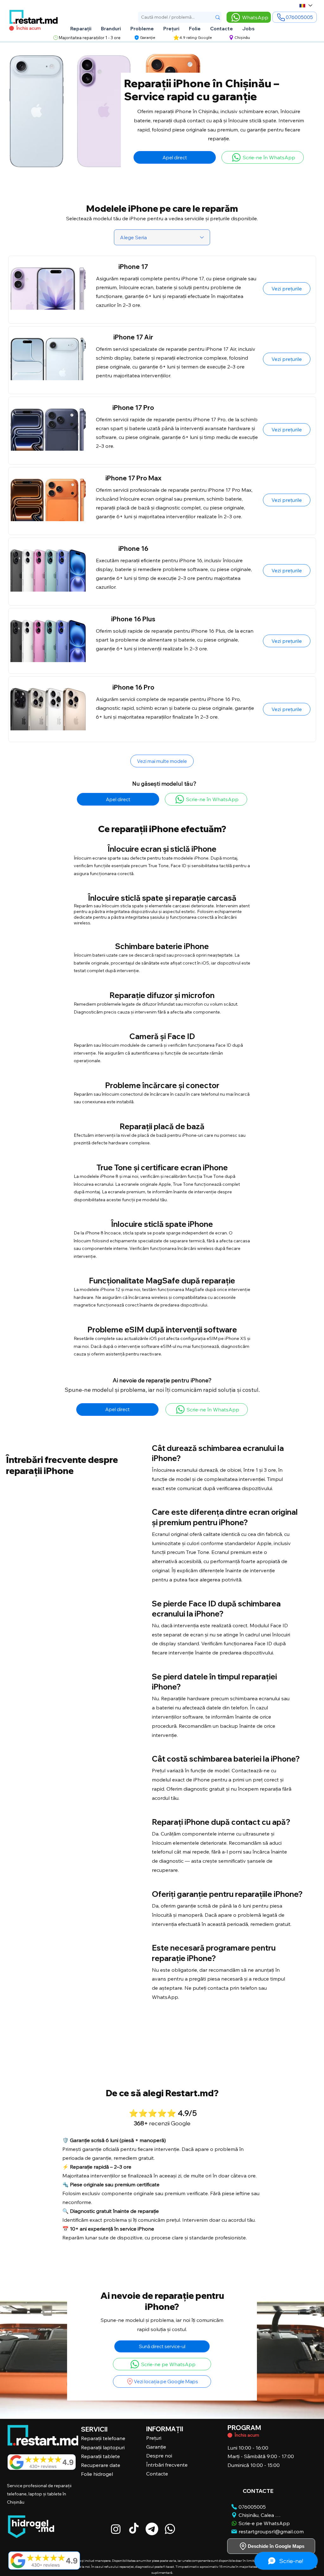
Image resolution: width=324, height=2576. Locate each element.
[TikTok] (134, 2529)
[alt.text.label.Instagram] (116, 2529)
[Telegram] (152, 2529)
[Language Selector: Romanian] (305, 6)
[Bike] (230, 2435)
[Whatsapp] (170, 2529)
